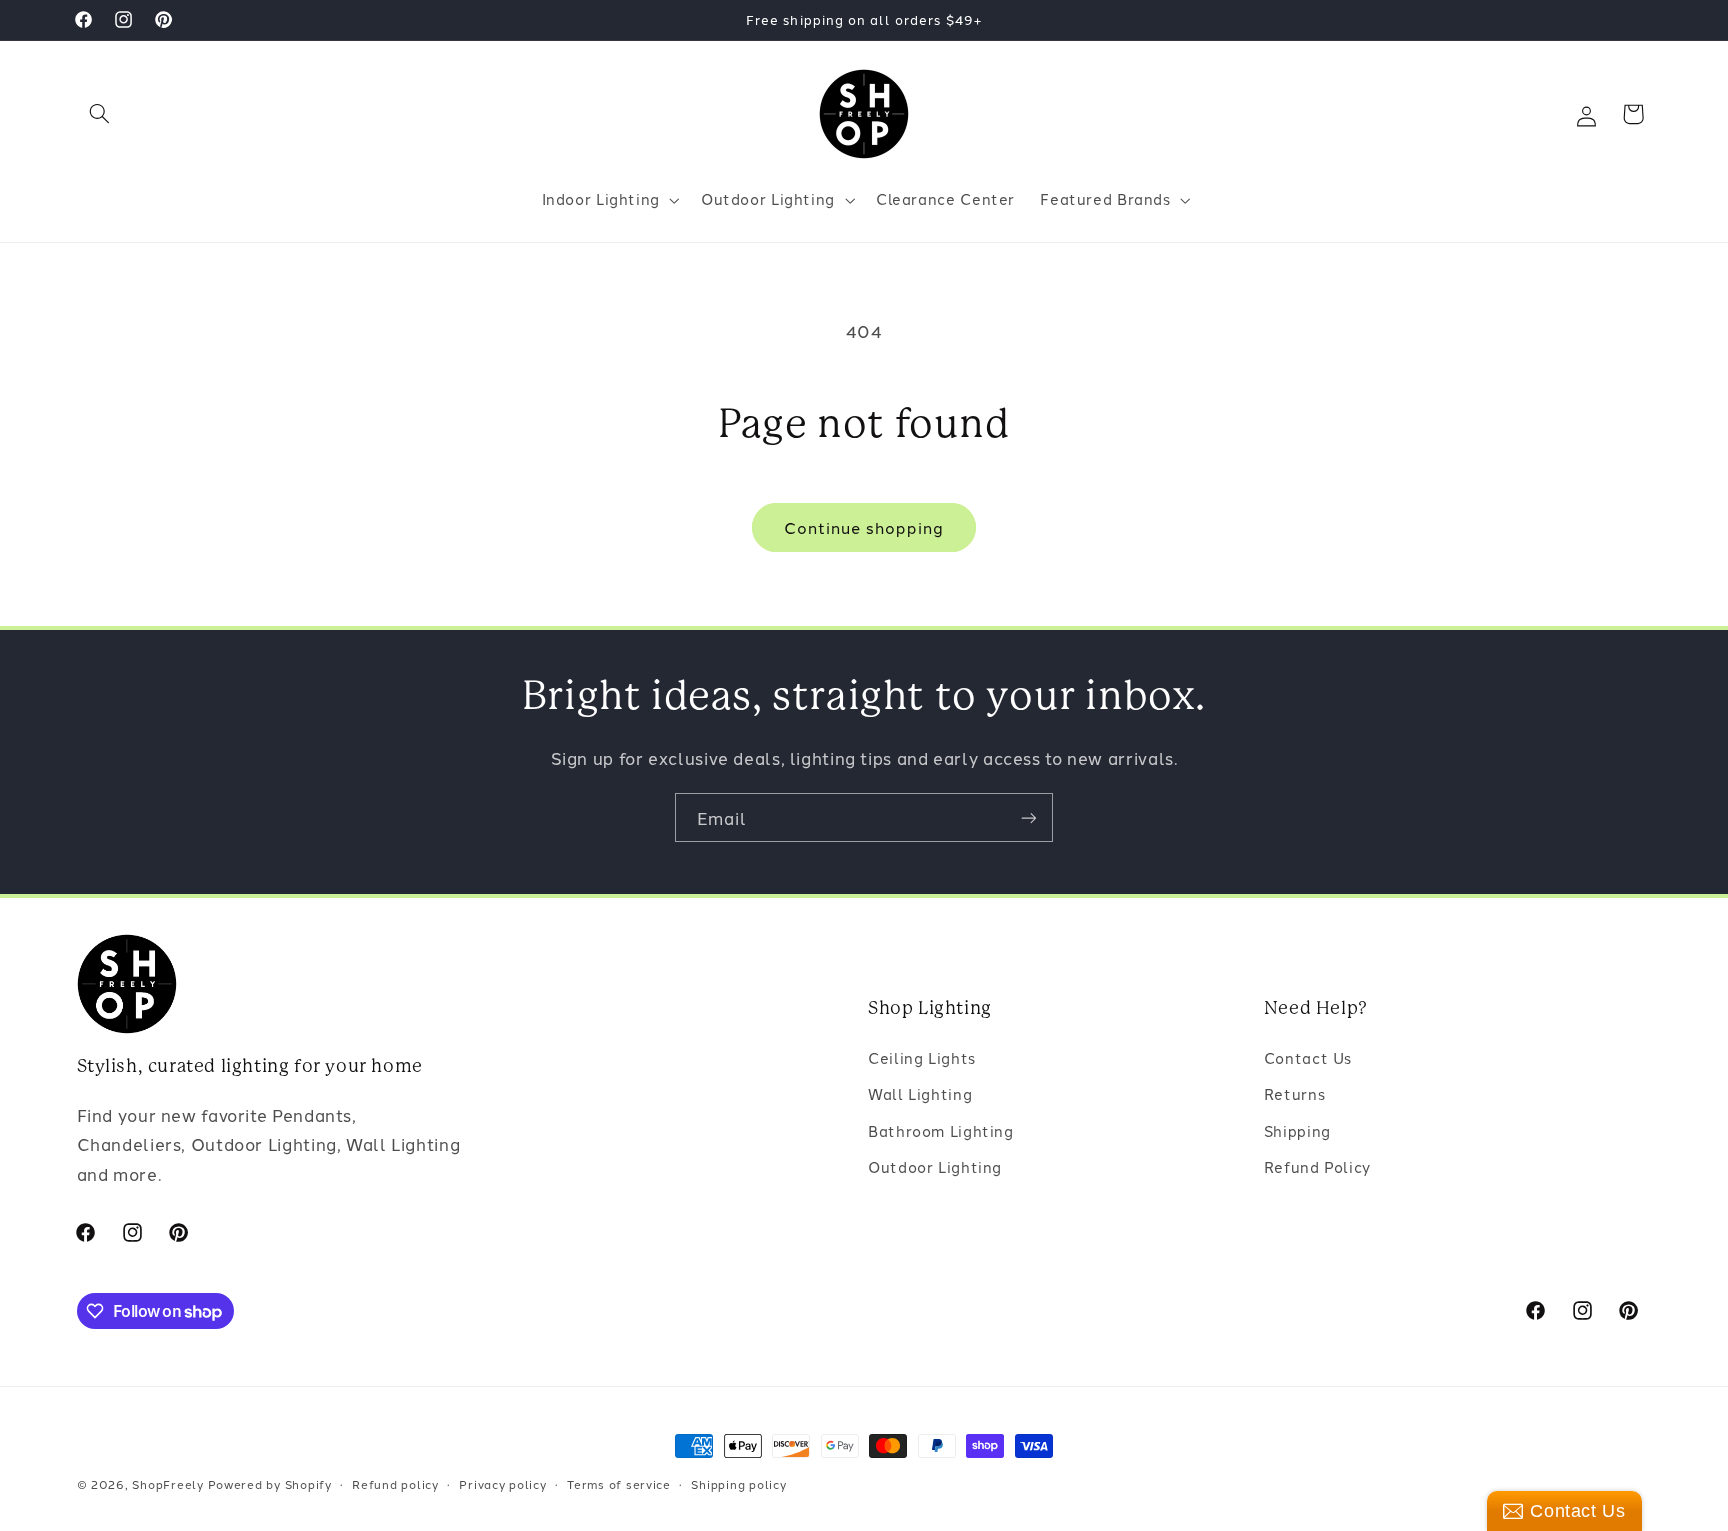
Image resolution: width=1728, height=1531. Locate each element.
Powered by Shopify (270, 1484)
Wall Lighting (920, 1093)
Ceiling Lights (922, 1057)
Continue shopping (864, 527)
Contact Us (1308, 1057)
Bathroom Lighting (941, 1130)
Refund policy (395, 1484)
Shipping (1297, 1130)
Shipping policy (738, 1484)
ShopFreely (167, 1484)
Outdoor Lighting (935, 1166)
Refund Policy (1317, 1166)
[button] (100, 114)
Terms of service (619, 1484)
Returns (1294, 1093)
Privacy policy (502, 1484)
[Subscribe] (1029, 817)
